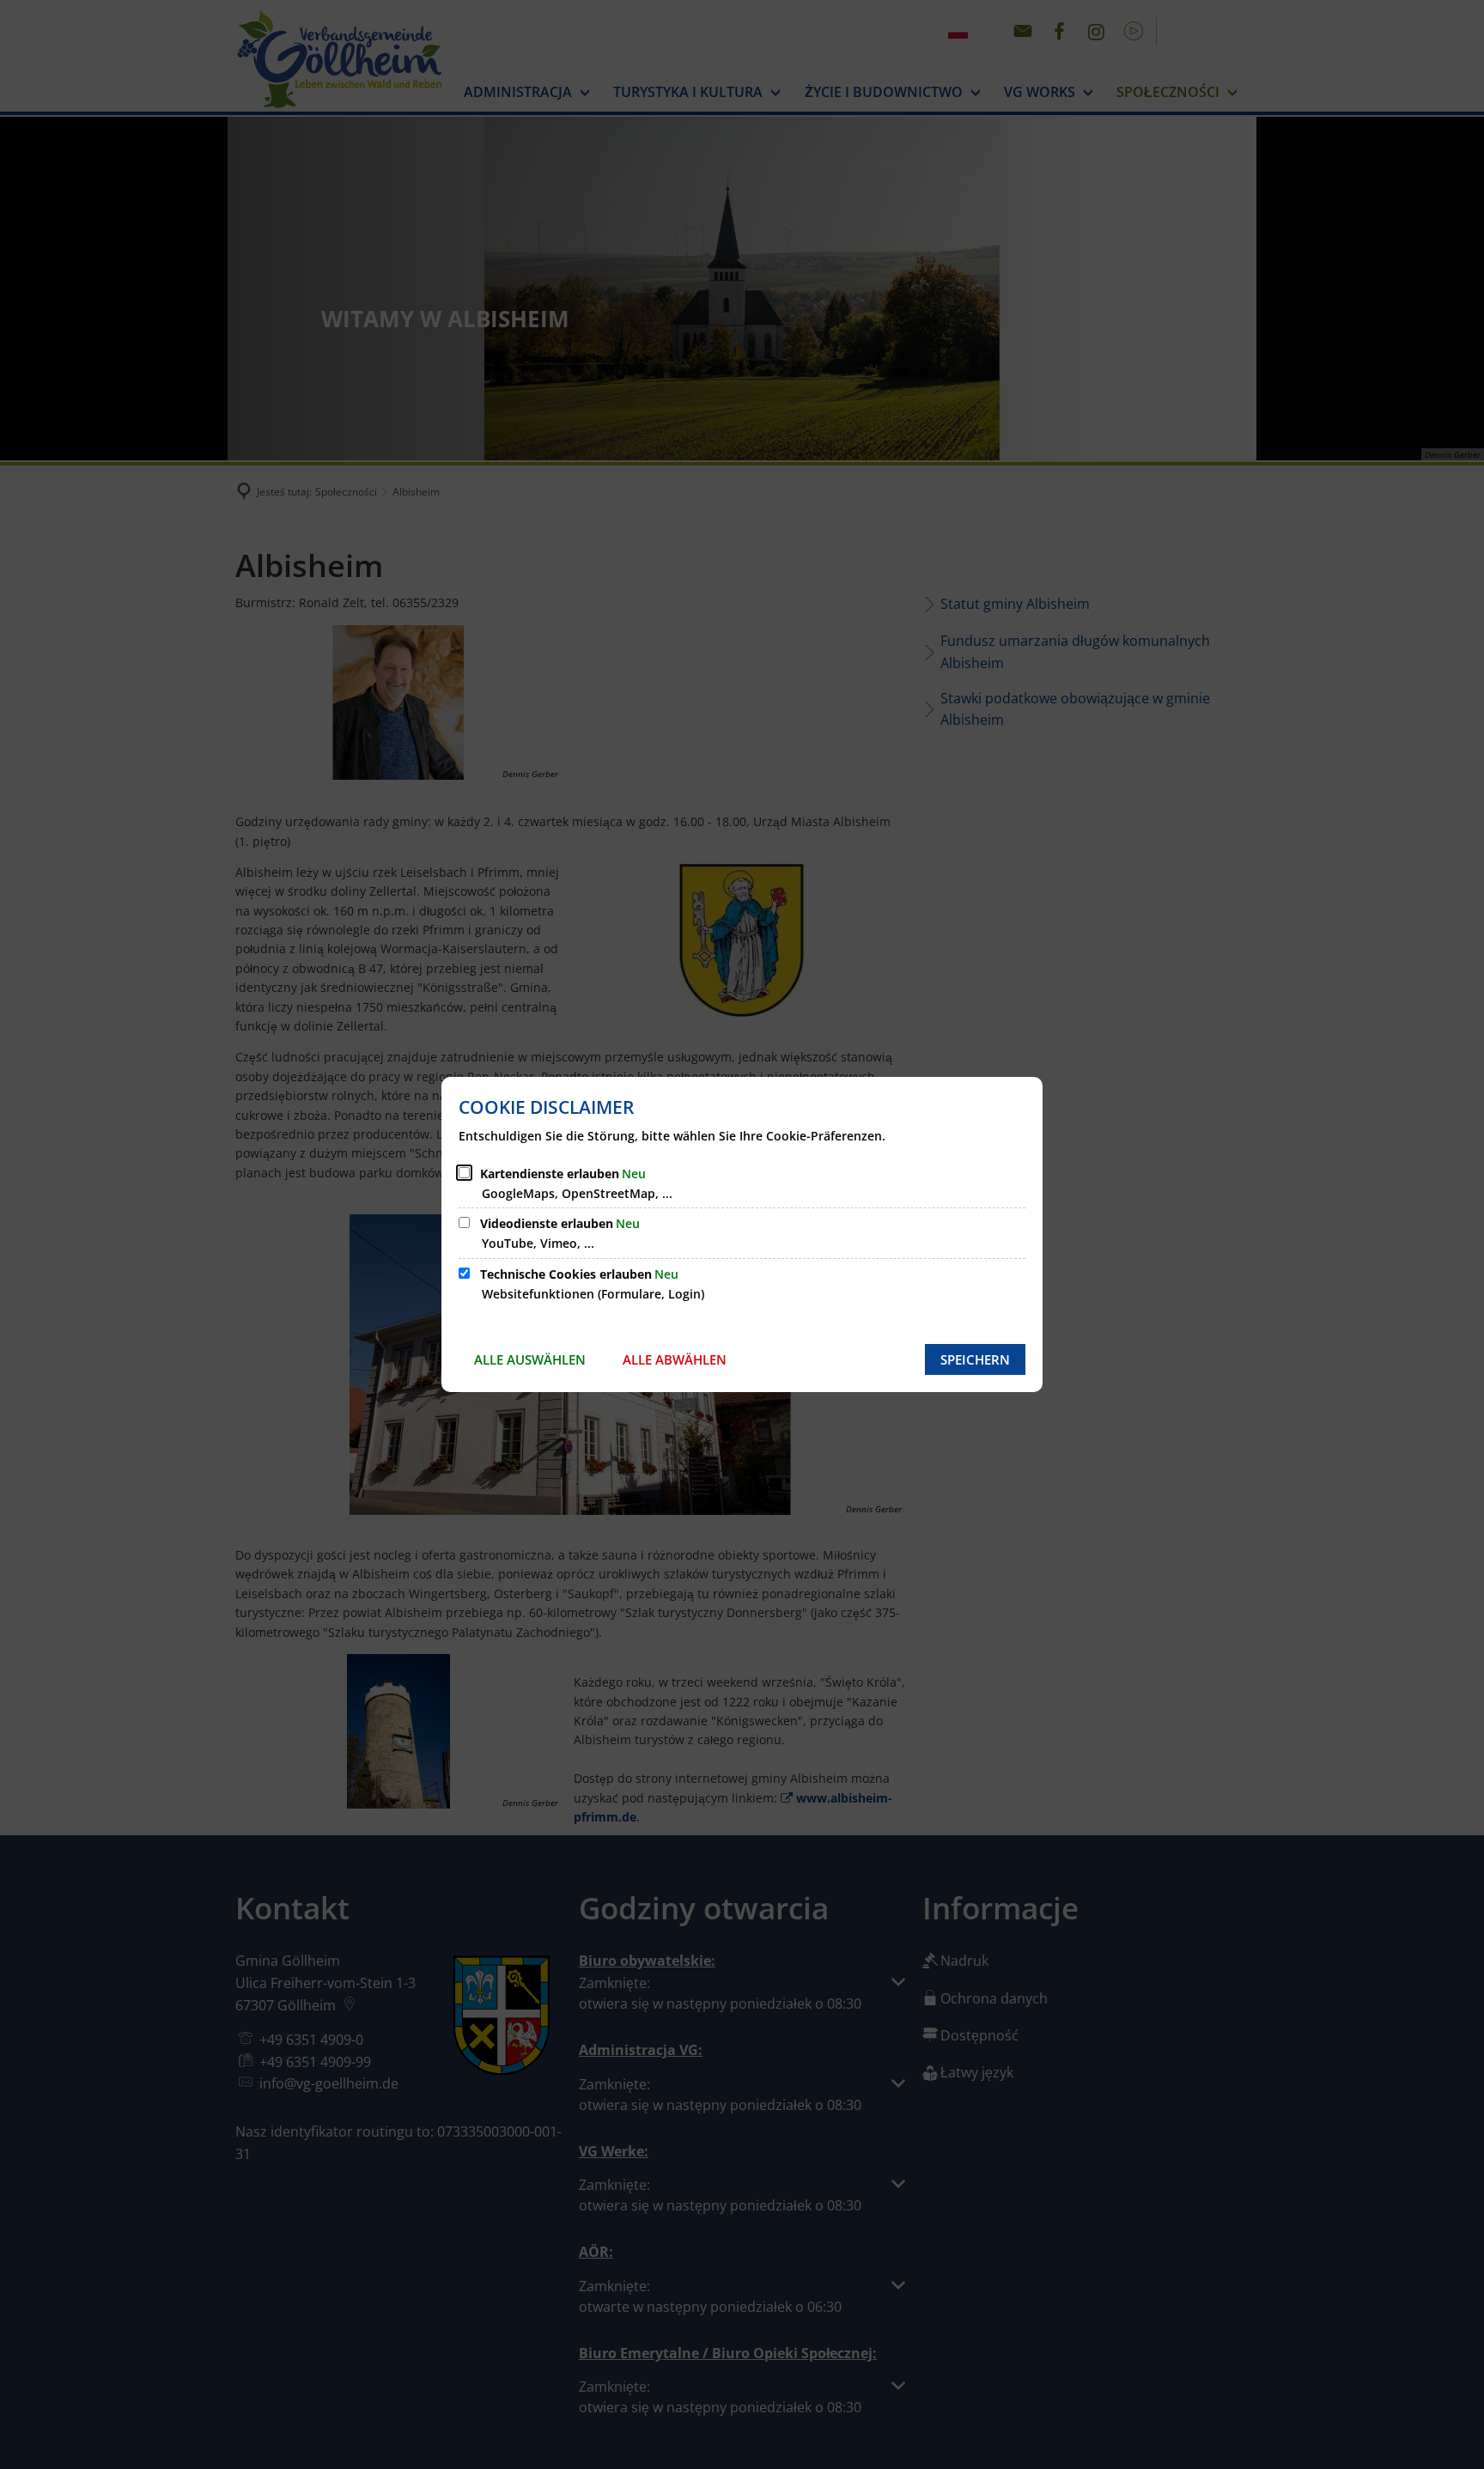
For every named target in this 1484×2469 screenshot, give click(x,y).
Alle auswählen (530, 1359)
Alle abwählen (675, 1359)
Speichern (975, 1359)
